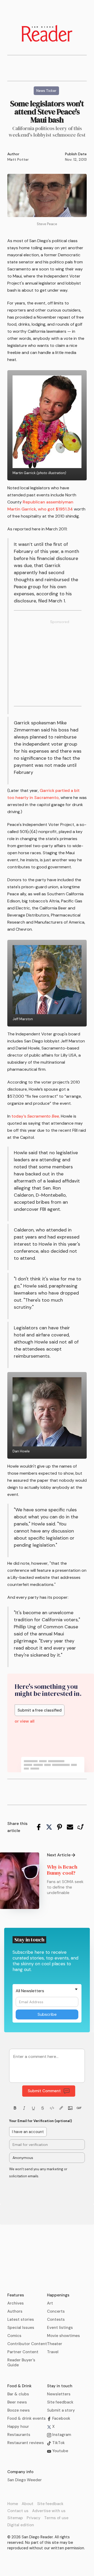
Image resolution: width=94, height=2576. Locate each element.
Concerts (56, 2311)
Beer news (17, 2402)
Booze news (19, 2410)
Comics (14, 2336)
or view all (25, 1721)
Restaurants (19, 2435)
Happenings (58, 2295)
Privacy (34, 2518)
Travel (53, 2352)
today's (36, 1116)
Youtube (60, 2451)
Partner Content (23, 2352)
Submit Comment (44, 2091)
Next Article (59, 1855)
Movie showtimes (63, 2336)
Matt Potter (18, 159)
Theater (55, 2344)
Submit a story (61, 2410)
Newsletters (59, 2394)
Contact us (18, 2511)
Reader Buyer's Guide (21, 2363)
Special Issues (21, 2328)
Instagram (61, 2435)
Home (13, 2504)
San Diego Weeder (25, 2480)
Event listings (60, 2328)
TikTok (58, 2443)
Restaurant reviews (26, 2443)
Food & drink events (27, 2418)
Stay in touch (60, 2386)
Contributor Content (27, 2344)
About (28, 2504)
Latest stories (21, 2319)
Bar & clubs (18, 2394)
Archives (16, 2303)
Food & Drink (19, 2386)
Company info (20, 2472)
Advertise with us (49, 2511)
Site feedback (60, 2402)
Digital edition (21, 2525)
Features (16, 2295)
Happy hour (18, 2427)
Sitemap (15, 2518)
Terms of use (56, 2518)
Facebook (61, 2418)
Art (50, 2303)
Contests (56, 2319)
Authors (15, 2311)
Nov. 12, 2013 (76, 159)
